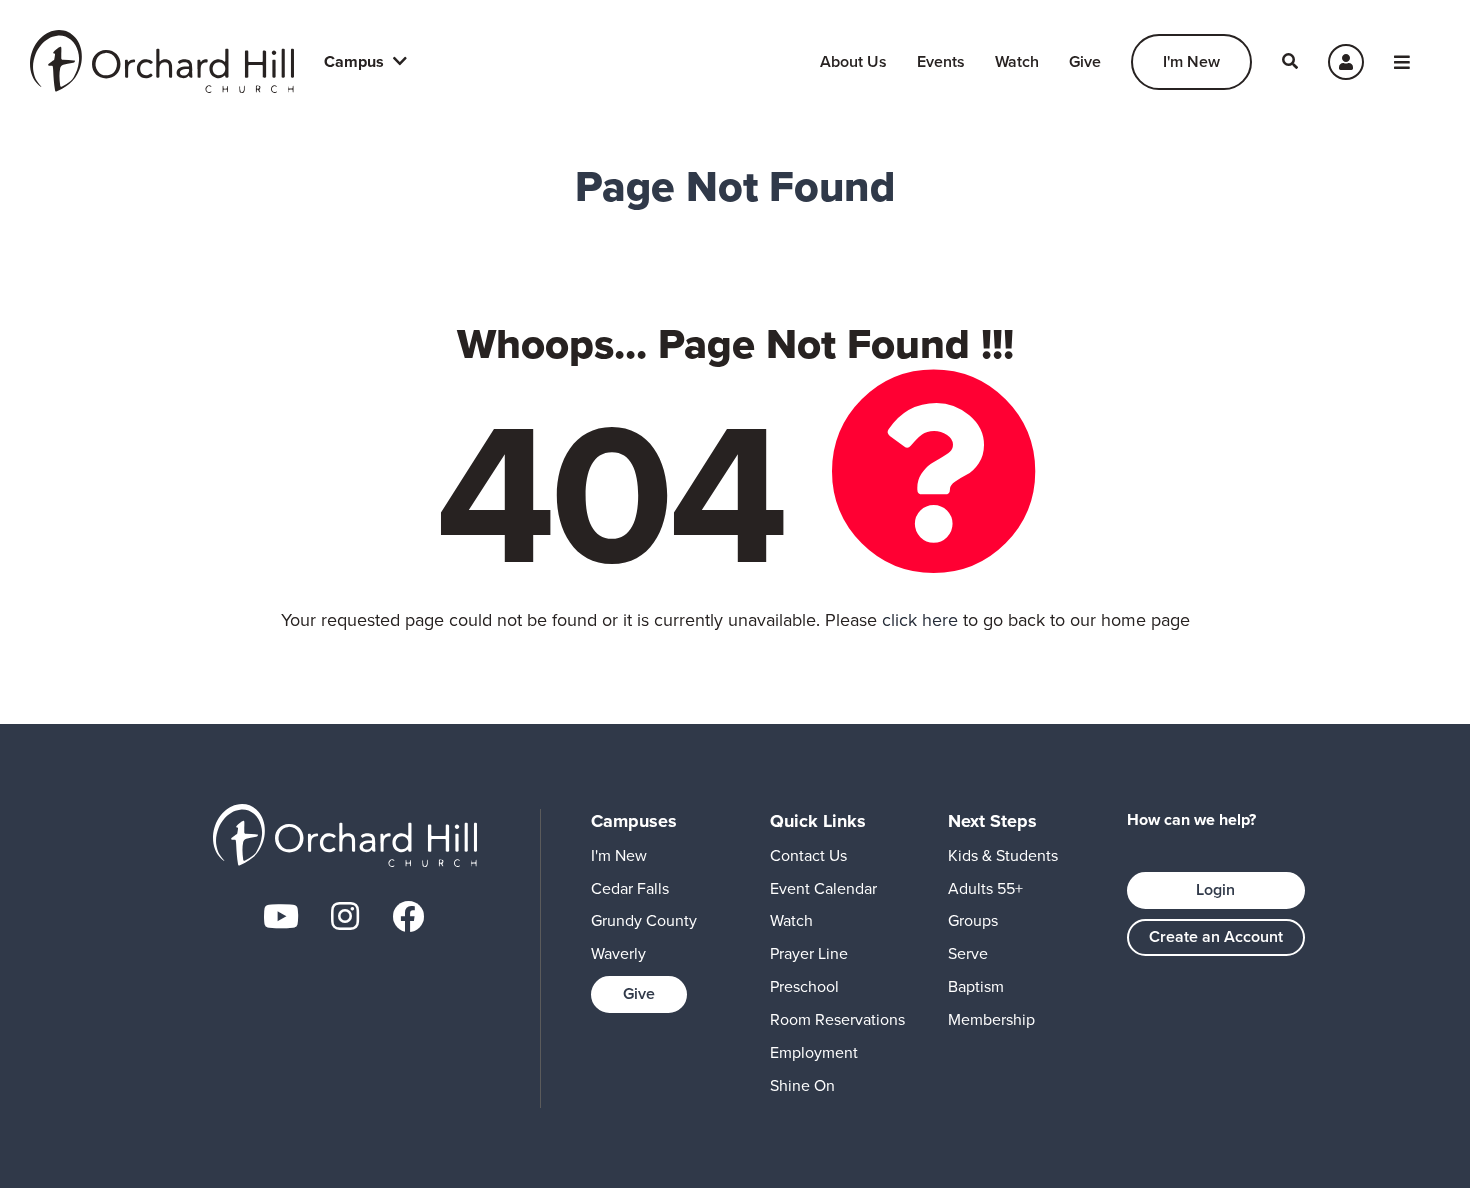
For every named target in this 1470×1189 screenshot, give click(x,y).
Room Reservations (837, 1019)
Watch (1017, 61)
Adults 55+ (985, 888)
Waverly (618, 953)
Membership (991, 1019)
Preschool (804, 986)
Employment (814, 1052)
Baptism (976, 986)
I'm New (1191, 61)
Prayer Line (809, 953)
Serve (968, 953)
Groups (973, 920)
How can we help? (1191, 820)
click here (920, 620)
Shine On (802, 1085)
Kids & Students (1003, 855)
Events (941, 61)
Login (1215, 889)
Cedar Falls (630, 888)
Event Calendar (823, 888)
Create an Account (1216, 936)
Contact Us (808, 855)
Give (1085, 61)
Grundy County (644, 920)
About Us (853, 61)
